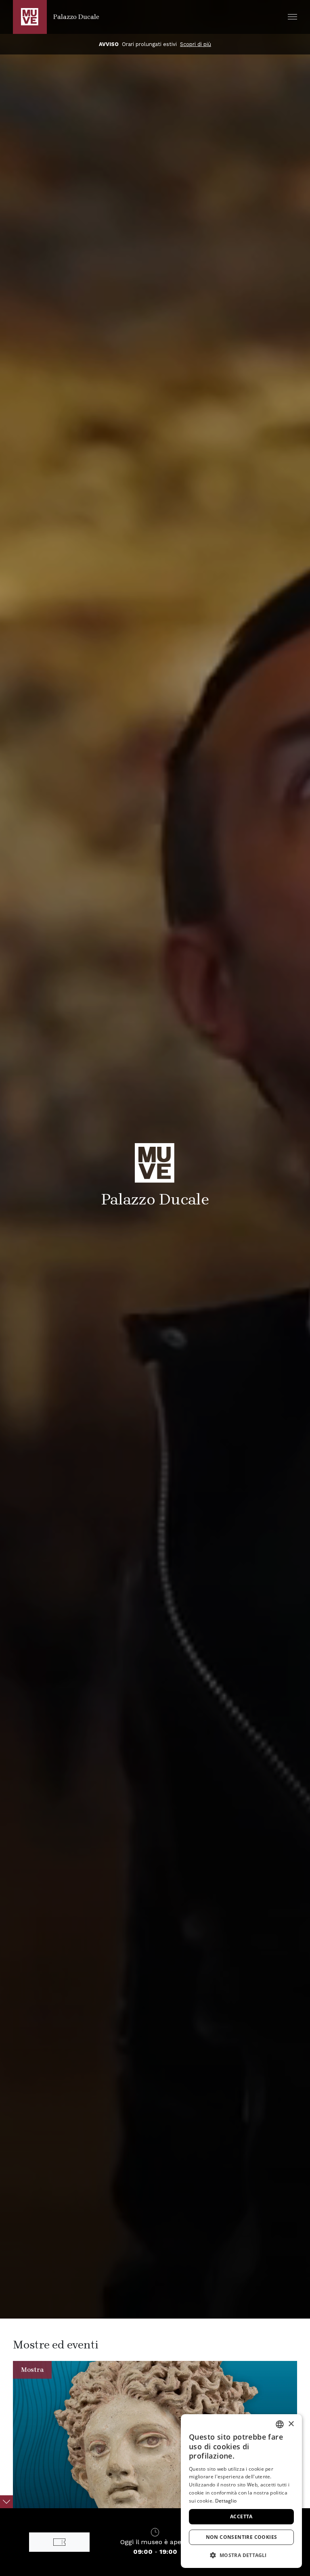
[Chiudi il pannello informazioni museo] (6, 2502)
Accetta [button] (241, 2516)
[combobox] (280, 2424)
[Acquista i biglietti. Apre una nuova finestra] (59, 2542)
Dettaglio (226, 2501)
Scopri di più (225, 44)
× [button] (291, 2424)
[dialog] (241, 2491)
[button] (292, 17)
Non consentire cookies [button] (242, 2537)
